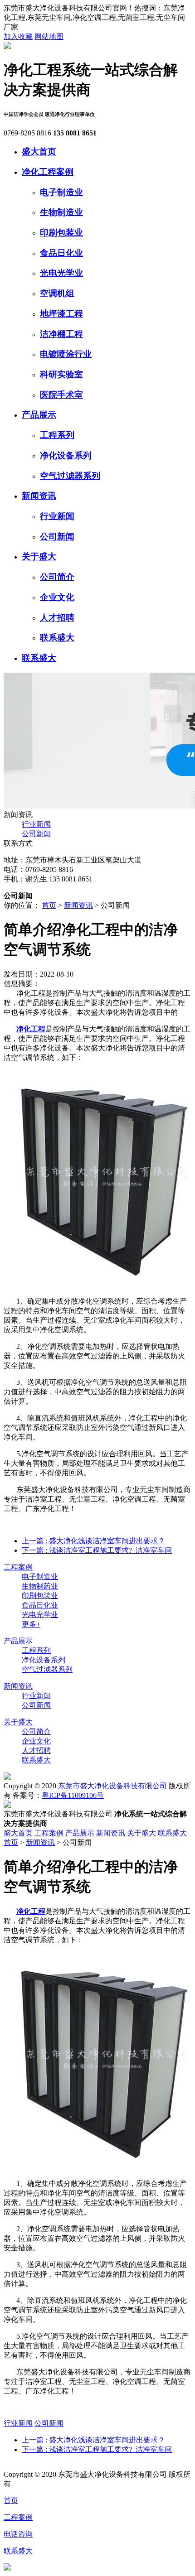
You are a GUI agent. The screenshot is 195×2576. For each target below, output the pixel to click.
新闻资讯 (39, 496)
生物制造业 (61, 212)
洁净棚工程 (61, 334)
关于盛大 (39, 556)
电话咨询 (18, 2534)
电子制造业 (61, 192)
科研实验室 (61, 374)
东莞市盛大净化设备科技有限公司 (112, 1786)
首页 (49, 905)
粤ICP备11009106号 (73, 1795)
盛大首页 (39, 152)
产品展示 (39, 415)
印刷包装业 (61, 233)
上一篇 (93, 1541)
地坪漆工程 (61, 314)
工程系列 (57, 435)
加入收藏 (18, 36)
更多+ (31, 1624)
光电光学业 (61, 273)
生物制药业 (40, 1586)
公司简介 (57, 577)
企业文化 (57, 597)
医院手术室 (61, 395)
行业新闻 (57, 516)
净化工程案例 (48, 172)
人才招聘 (57, 618)
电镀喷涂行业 (66, 354)
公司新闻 (57, 537)
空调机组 (57, 293)
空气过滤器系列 (70, 476)
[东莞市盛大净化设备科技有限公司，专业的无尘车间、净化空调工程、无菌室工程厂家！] (7, 46)
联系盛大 (57, 638)
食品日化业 (61, 253)
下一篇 (97, 1550)
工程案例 (18, 1567)
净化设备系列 (66, 455)
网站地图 (49, 36)
